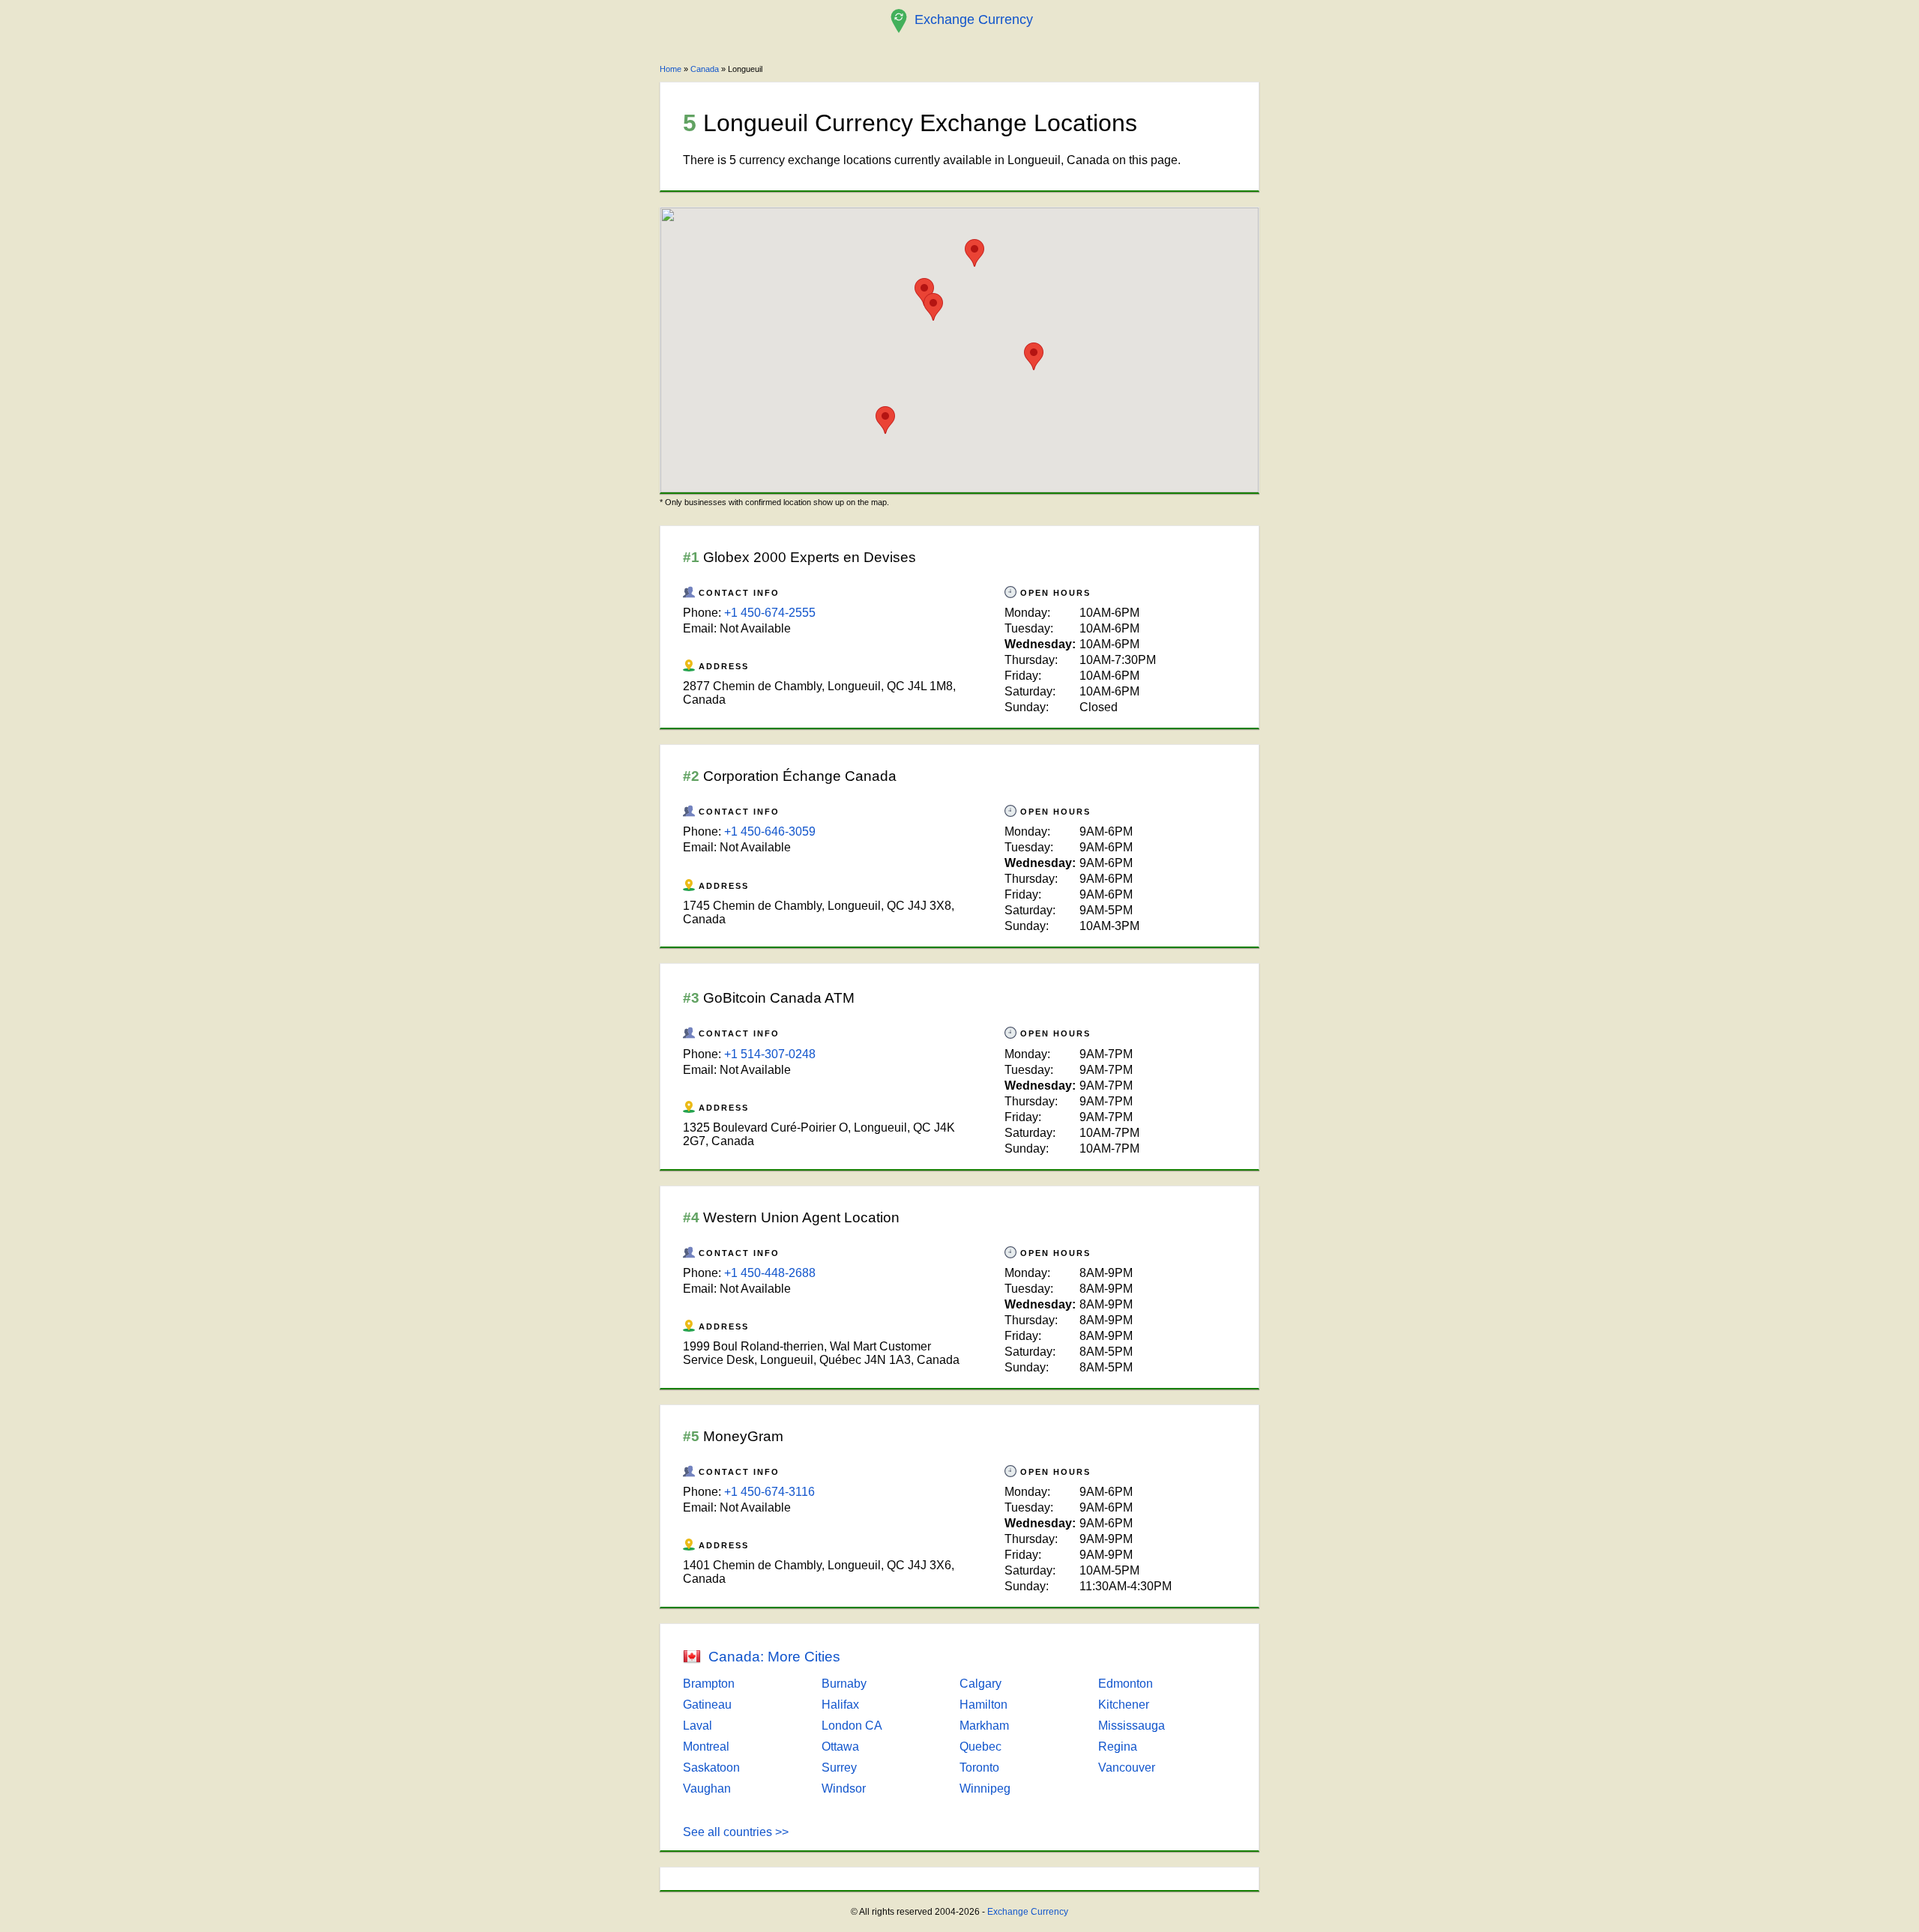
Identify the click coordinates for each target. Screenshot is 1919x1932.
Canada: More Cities (774, 1657)
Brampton (709, 1684)
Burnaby (844, 1684)
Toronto (979, 1768)
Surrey (839, 1768)
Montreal (706, 1747)
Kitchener (1124, 1705)
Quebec (980, 1747)
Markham (984, 1726)
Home (671, 69)
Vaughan (707, 1788)
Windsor (844, 1788)
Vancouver (1127, 1768)
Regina (1118, 1747)
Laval (698, 1726)
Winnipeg (985, 1788)
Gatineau (707, 1705)
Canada (705, 69)
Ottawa (840, 1747)
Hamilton (983, 1705)
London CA (852, 1726)
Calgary (980, 1684)
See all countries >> (736, 1832)
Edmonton (1126, 1684)
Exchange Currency (1028, 1912)
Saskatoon (711, 1768)
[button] (1034, 356)
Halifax (840, 1705)
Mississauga (1132, 1726)
